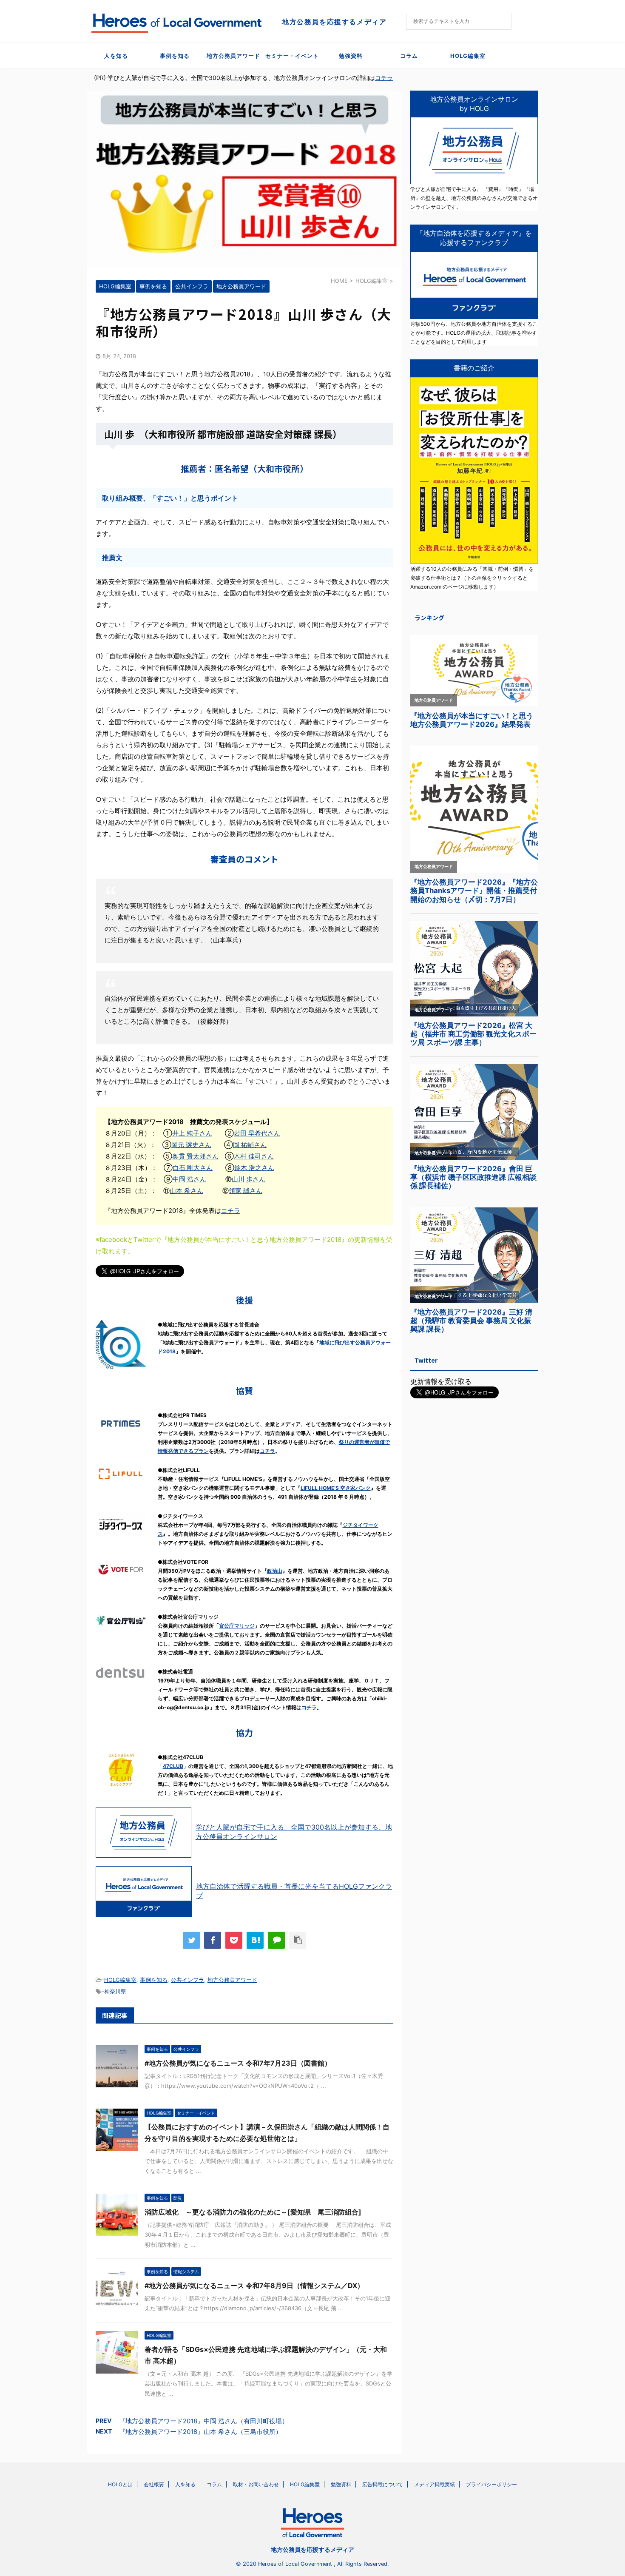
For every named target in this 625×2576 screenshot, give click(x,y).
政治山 (275, 1571)
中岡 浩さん (189, 1179)
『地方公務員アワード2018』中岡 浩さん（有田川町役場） (204, 2421)
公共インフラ (187, 1980)
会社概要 (154, 2484)
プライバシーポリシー (491, 2484)
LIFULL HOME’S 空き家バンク (336, 1488)
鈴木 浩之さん (254, 1168)
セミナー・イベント (292, 56)
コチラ (384, 78)
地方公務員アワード (233, 56)
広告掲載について (383, 2484)
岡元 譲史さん (191, 1145)
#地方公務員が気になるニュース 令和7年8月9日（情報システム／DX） (254, 2286)
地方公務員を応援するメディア (312, 2549)
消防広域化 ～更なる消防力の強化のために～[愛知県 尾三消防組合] (253, 2212)
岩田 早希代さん (257, 1133)
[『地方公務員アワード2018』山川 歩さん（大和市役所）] (255, 1940)
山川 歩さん (249, 1179)
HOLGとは (120, 2484)
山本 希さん (186, 1191)
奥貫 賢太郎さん (195, 1156)
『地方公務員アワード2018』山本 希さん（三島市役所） (200, 2432)
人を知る (116, 56)
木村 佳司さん (254, 1156)
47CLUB (173, 1766)
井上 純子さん (192, 1133)
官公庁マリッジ (237, 1626)
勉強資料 (351, 56)
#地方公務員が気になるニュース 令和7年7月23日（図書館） (238, 2063)
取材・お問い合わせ (256, 2484)
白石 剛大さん (193, 1168)
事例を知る (175, 56)
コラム (409, 56)
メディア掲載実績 (435, 2484)
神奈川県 (115, 1991)
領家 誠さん (246, 1191)
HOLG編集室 (468, 56)
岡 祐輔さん (250, 1145)
